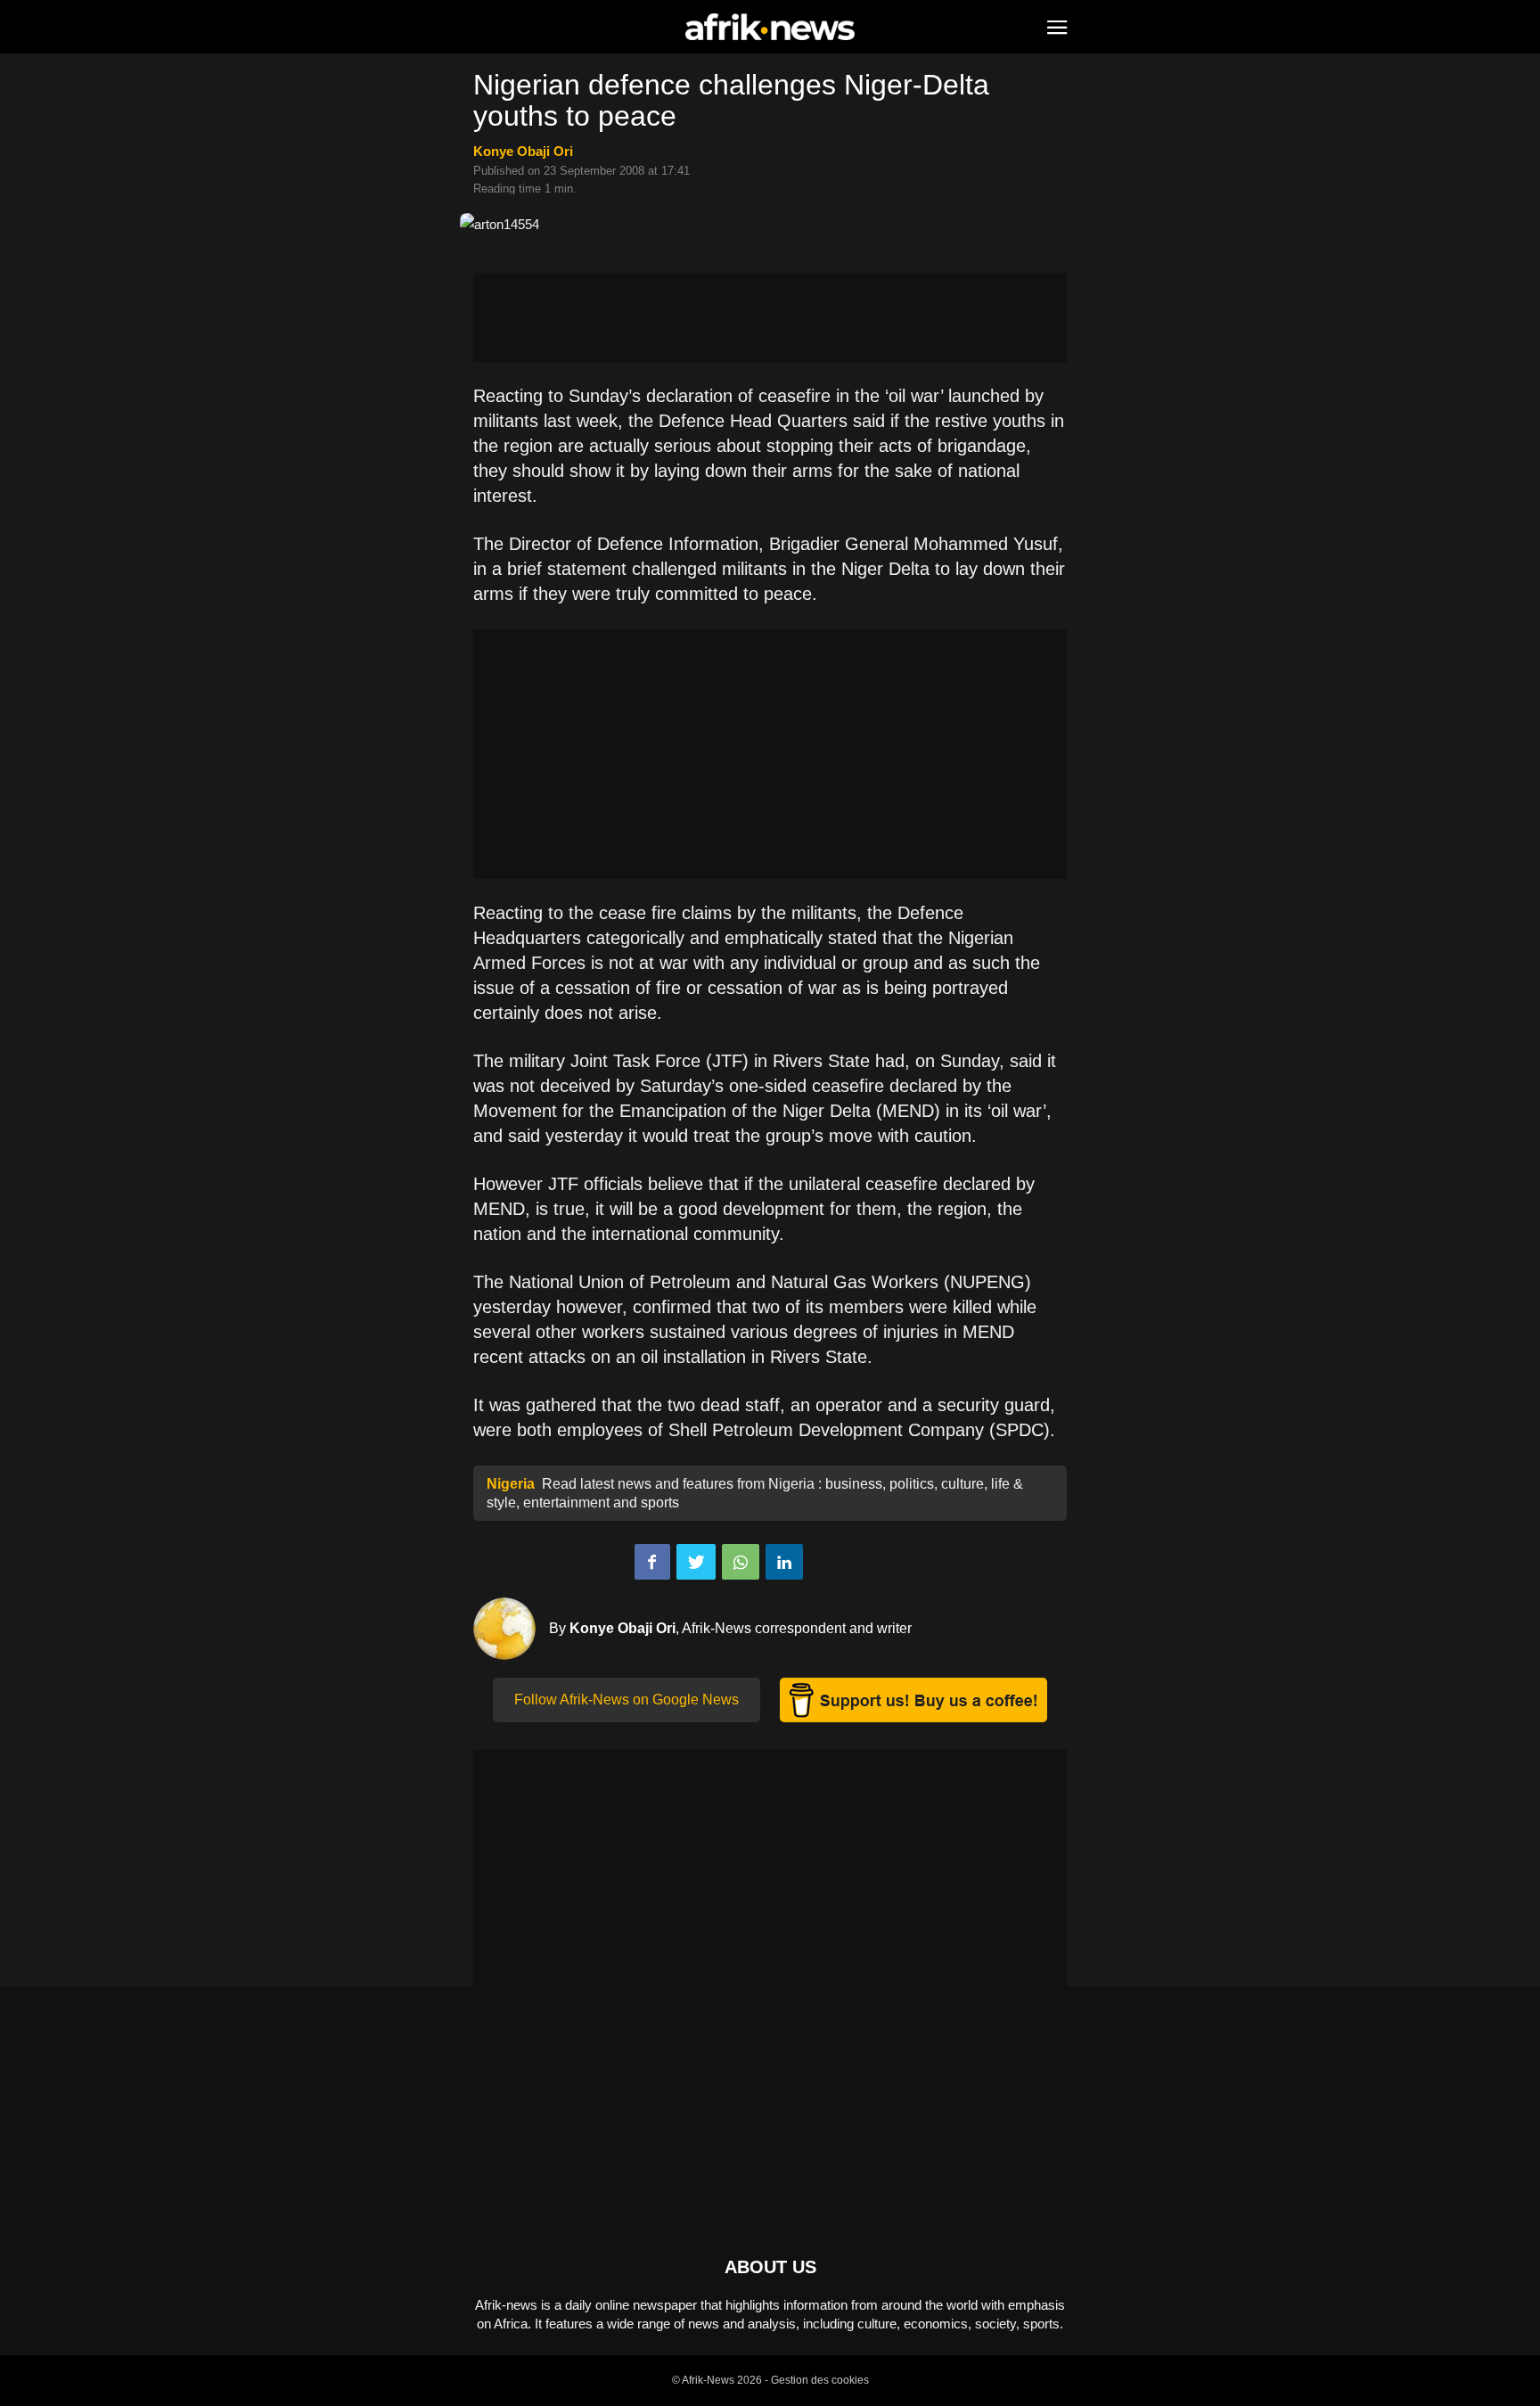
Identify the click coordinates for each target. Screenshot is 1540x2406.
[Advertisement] (770, 317)
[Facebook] (652, 1562)
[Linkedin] (784, 1562)
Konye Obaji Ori (523, 151)
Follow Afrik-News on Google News (627, 1700)
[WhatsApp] (741, 1562)
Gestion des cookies (820, 2380)
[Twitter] (696, 1562)
